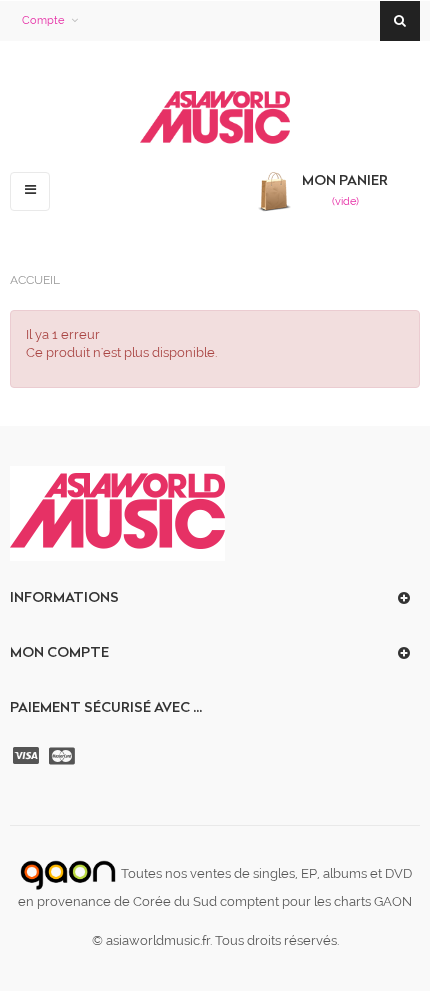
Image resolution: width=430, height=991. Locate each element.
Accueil (35, 280)
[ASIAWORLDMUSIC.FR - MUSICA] (215, 118)
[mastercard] (64, 756)
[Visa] (28, 756)
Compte (43, 20)
